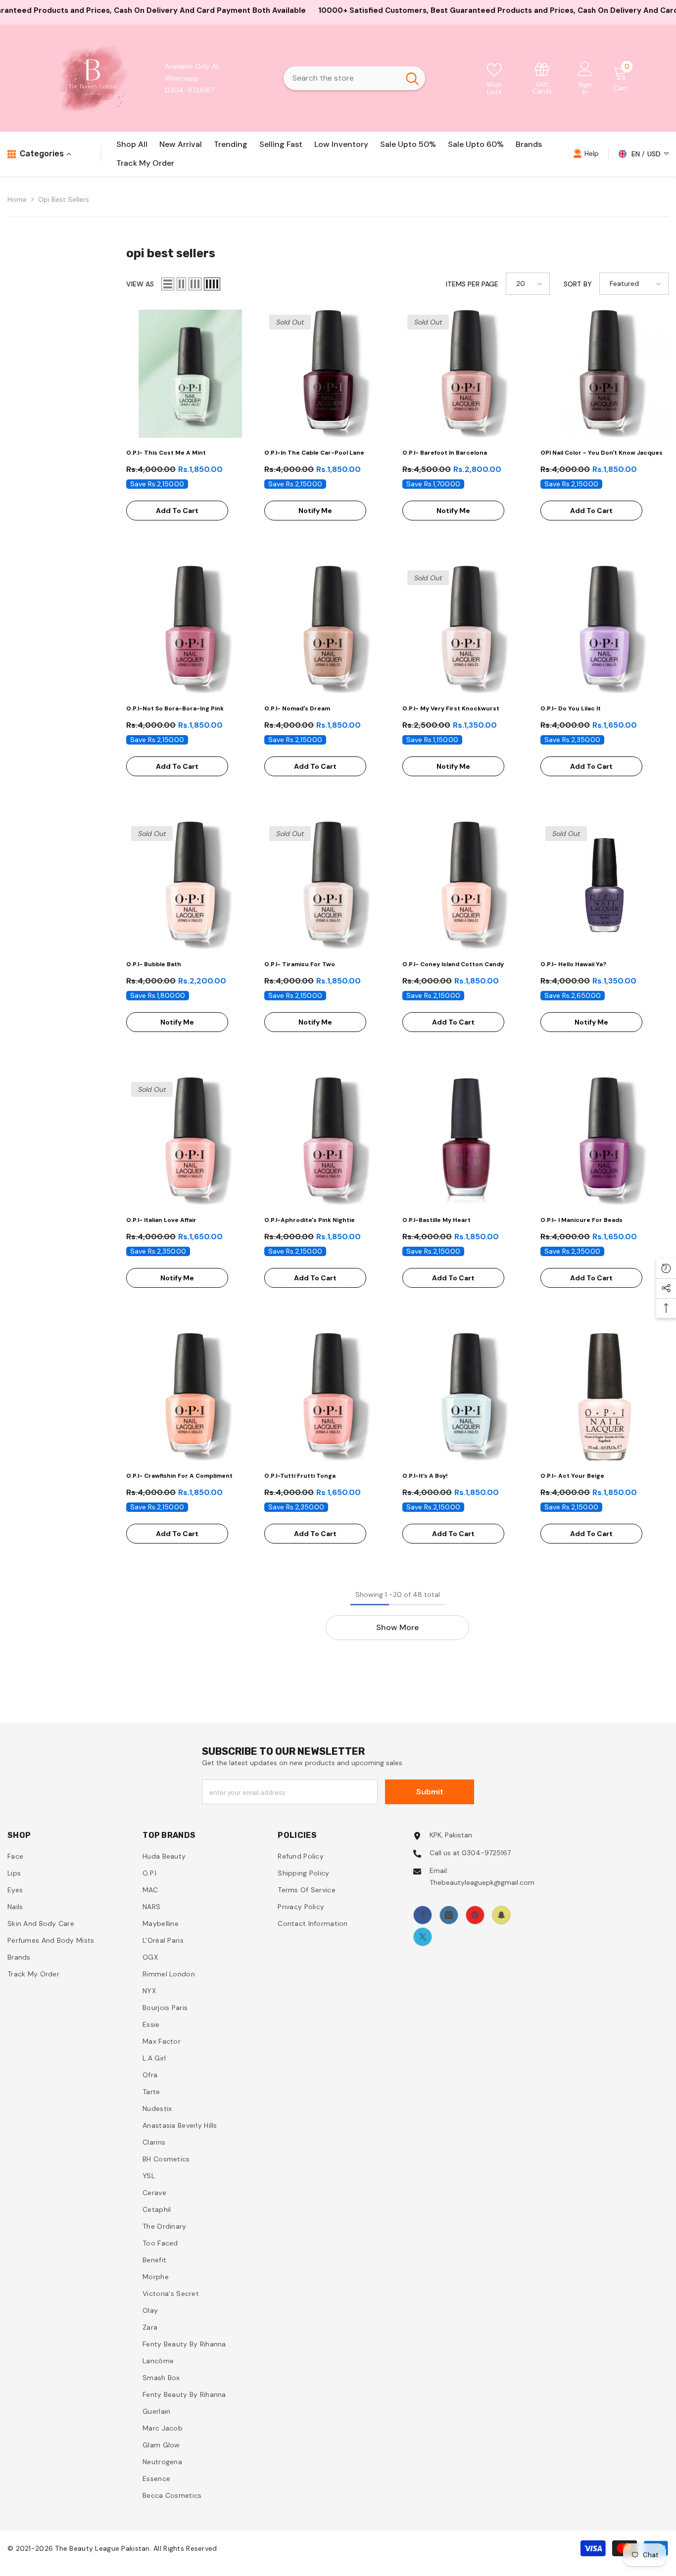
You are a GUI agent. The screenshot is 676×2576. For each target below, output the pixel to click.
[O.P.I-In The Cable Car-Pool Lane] (328, 374)
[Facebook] (423, 1915)
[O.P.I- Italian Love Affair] (190, 1141)
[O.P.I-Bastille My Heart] (466, 1141)
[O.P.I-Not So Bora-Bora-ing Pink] (190, 630)
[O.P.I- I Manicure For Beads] (604, 1141)
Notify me (315, 511)
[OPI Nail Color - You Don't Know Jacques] (604, 374)
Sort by (578, 284)
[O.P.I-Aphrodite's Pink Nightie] (328, 1141)
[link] (542, 78)
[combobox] (341, 78)
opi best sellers (64, 199)
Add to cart (177, 511)
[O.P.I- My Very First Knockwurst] (466, 630)
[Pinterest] (475, 1915)
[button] (168, 284)
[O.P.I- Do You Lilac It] (604, 630)
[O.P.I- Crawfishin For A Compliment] (190, 1397)
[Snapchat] (501, 1915)
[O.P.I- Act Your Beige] (604, 1397)
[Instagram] (449, 1915)
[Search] (354, 78)
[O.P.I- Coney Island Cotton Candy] (466, 885)
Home (17, 199)
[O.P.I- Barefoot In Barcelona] (466, 374)
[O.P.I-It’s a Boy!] (466, 1397)
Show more (397, 1627)
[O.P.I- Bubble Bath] (190, 885)
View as (140, 284)
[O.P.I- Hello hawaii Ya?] (604, 885)
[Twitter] (423, 1937)
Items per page (472, 284)
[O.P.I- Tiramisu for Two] (328, 885)
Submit (430, 1792)
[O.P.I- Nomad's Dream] (328, 630)
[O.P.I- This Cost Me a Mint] (190, 374)
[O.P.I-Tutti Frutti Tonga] (328, 1397)
